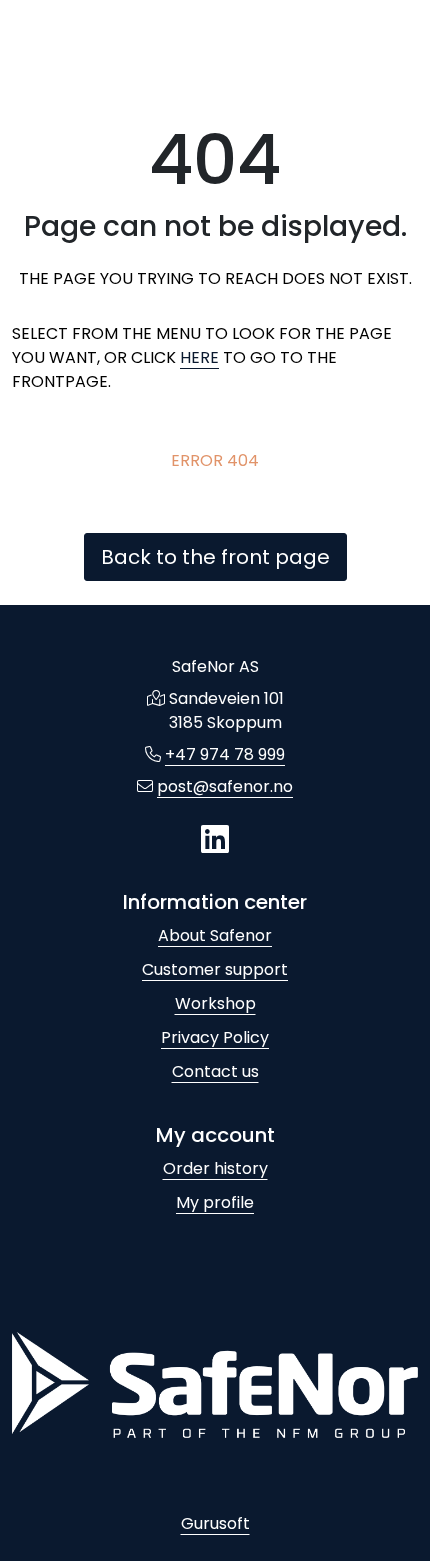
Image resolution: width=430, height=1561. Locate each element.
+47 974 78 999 (225, 754)
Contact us (215, 1071)
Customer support (215, 969)
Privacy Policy (215, 1037)
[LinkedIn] (215, 840)
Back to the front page (215, 557)
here (199, 357)
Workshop (215, 1003)
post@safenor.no (225, 786)
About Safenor (215, 935)
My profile (215, 1202)
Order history (215, 1168)
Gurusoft (215, 1523)
